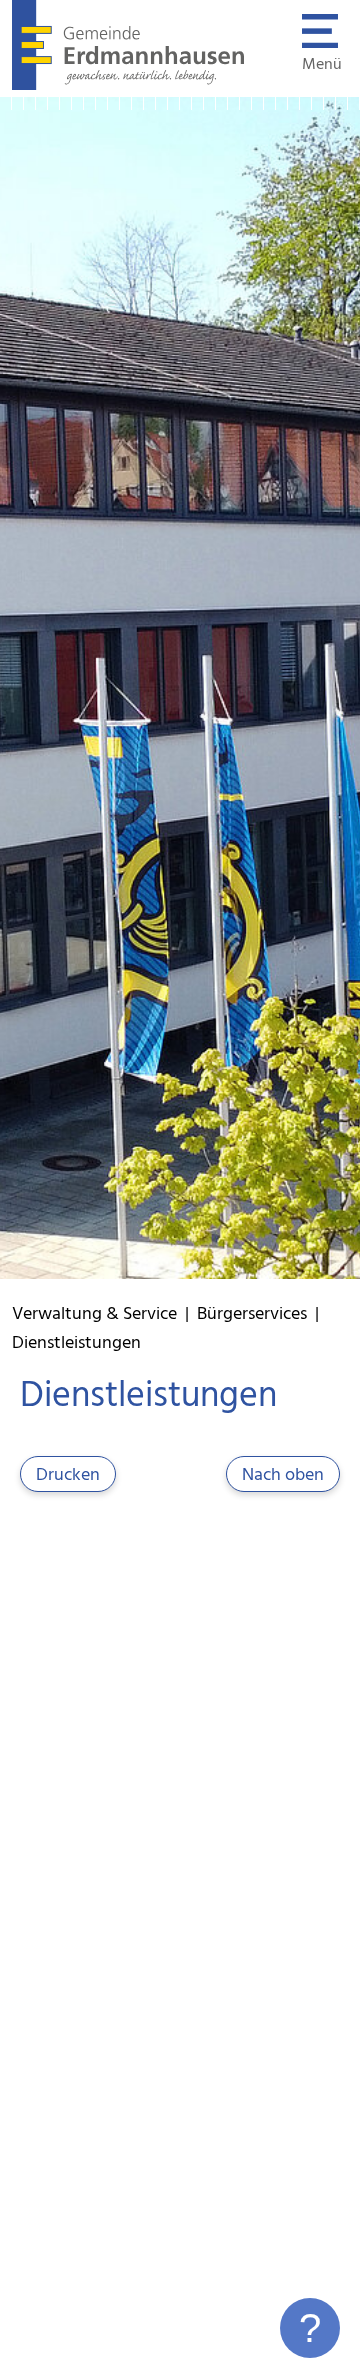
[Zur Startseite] (128, 86)
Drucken (68, 1475)
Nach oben (283, 1475)
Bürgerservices (252, 1314)
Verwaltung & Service (94, 1314)
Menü (322, 65)
